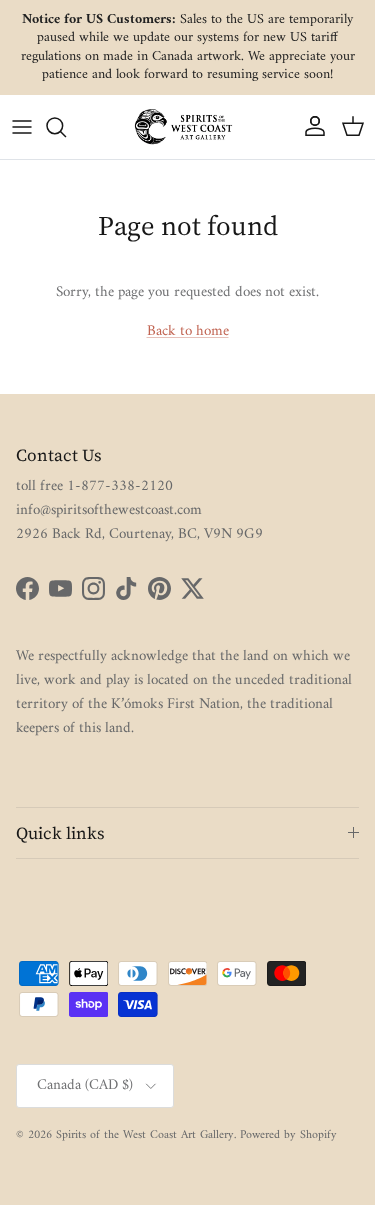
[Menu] (22, 127)
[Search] (66, 127)
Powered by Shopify (288, 1135)
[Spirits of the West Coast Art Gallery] (188, 126)
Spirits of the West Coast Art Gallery (145, 1135)
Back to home (188, 331)
